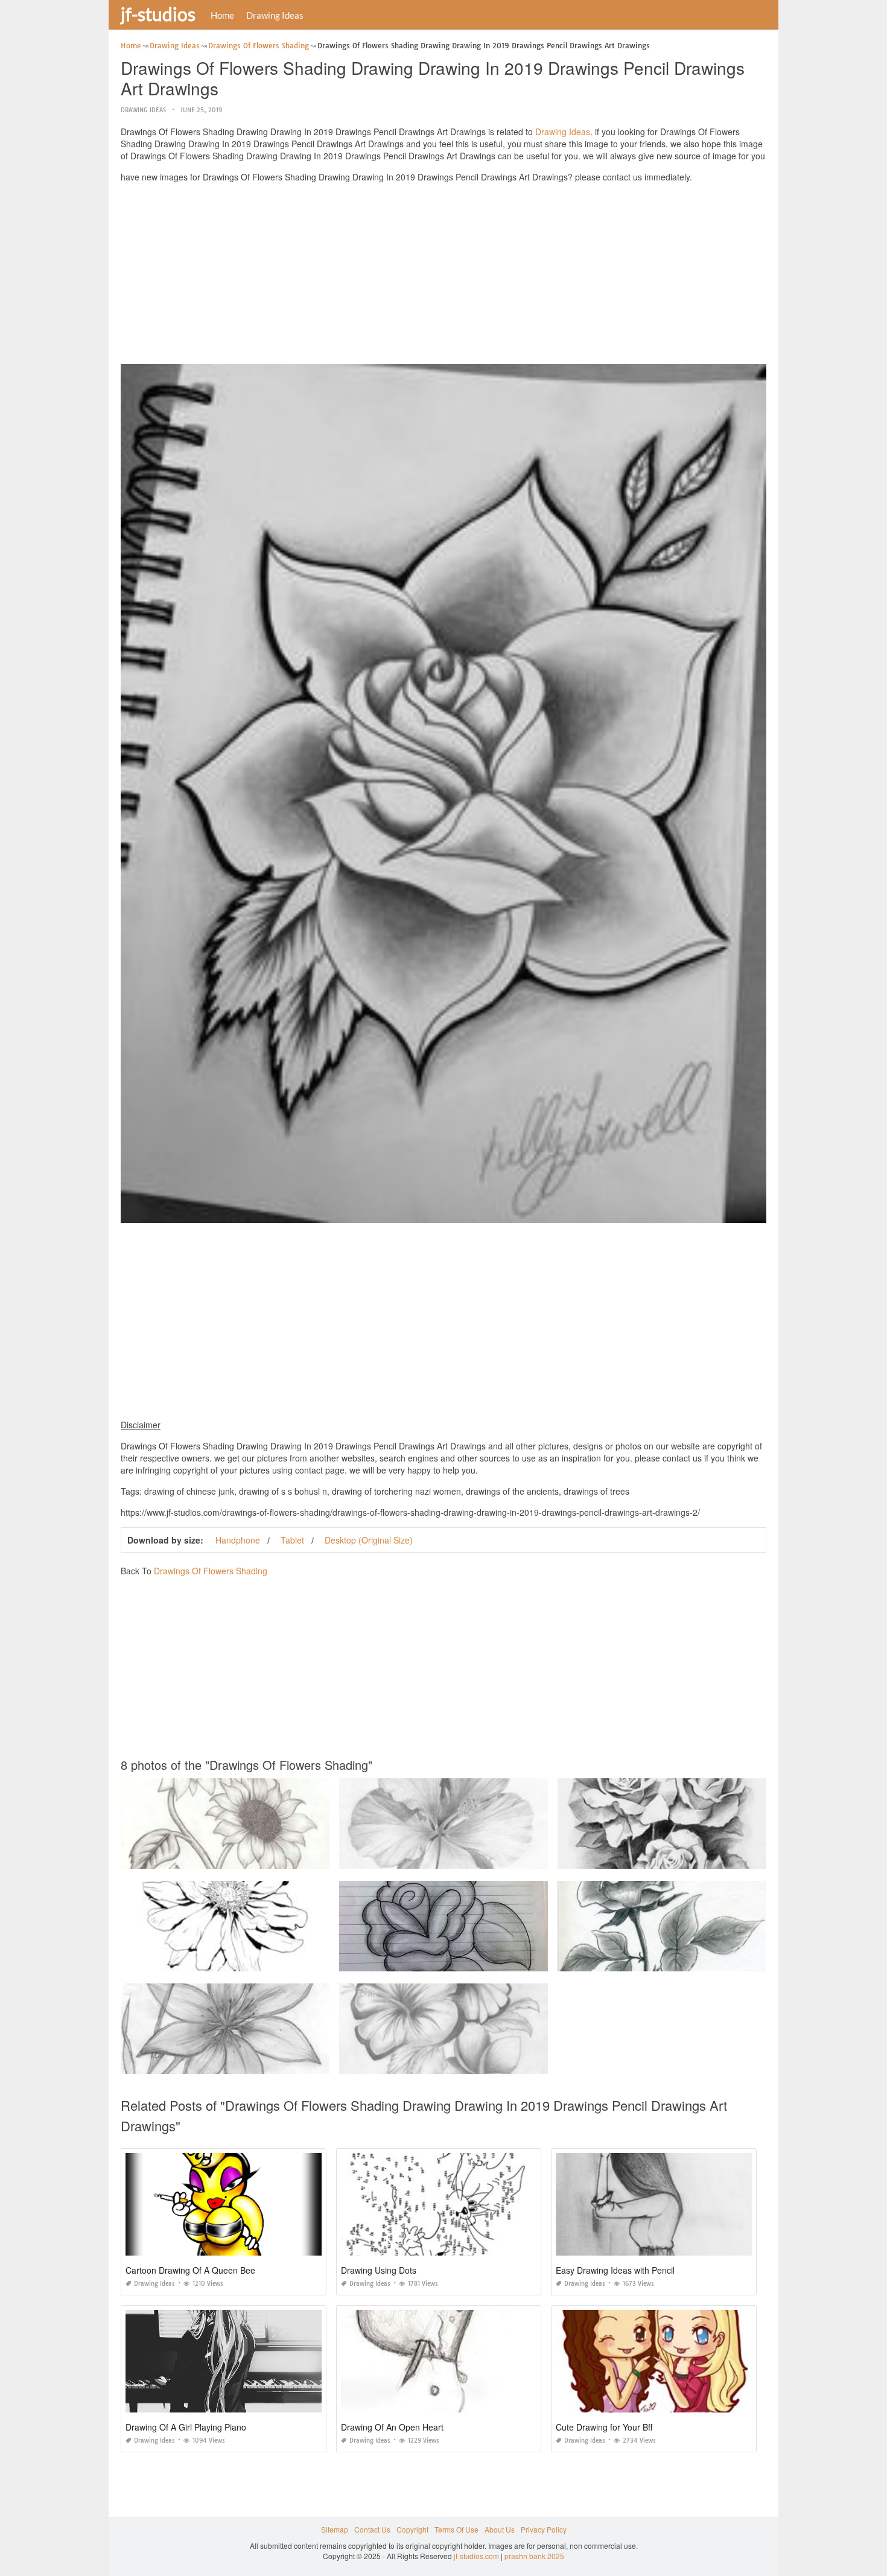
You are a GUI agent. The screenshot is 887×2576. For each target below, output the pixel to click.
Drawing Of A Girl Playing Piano (186, 2427)
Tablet (292, 1540)
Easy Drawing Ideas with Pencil (615, 2270)
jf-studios (158, 14)
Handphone (238, 1540)
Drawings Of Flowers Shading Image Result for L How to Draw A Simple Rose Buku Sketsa (709, 1960)
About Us (500, 2529)
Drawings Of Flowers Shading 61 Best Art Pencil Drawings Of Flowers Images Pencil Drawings (497, 1858)
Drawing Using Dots (379, 2270)
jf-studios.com (476, 2556)
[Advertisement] (443, 276)
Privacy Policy (544, 2529)
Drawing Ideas (275, 15)
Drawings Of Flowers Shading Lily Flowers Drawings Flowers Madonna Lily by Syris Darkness (277, 1858)
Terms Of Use (456, 2529)
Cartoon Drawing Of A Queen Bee (190, 2270)
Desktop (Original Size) (369, 1540)
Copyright (412, 2529)
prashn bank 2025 (534, 2556)
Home (222, 15)
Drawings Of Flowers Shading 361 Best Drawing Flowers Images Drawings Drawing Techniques (281, 1960)
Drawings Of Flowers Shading (211, 1571)
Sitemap (335, 2529)
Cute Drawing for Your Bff (604, 2427)
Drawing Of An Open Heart (392, 2427)
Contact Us (372, 2529)
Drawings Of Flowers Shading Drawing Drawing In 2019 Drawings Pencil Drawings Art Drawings (500, 1960)
